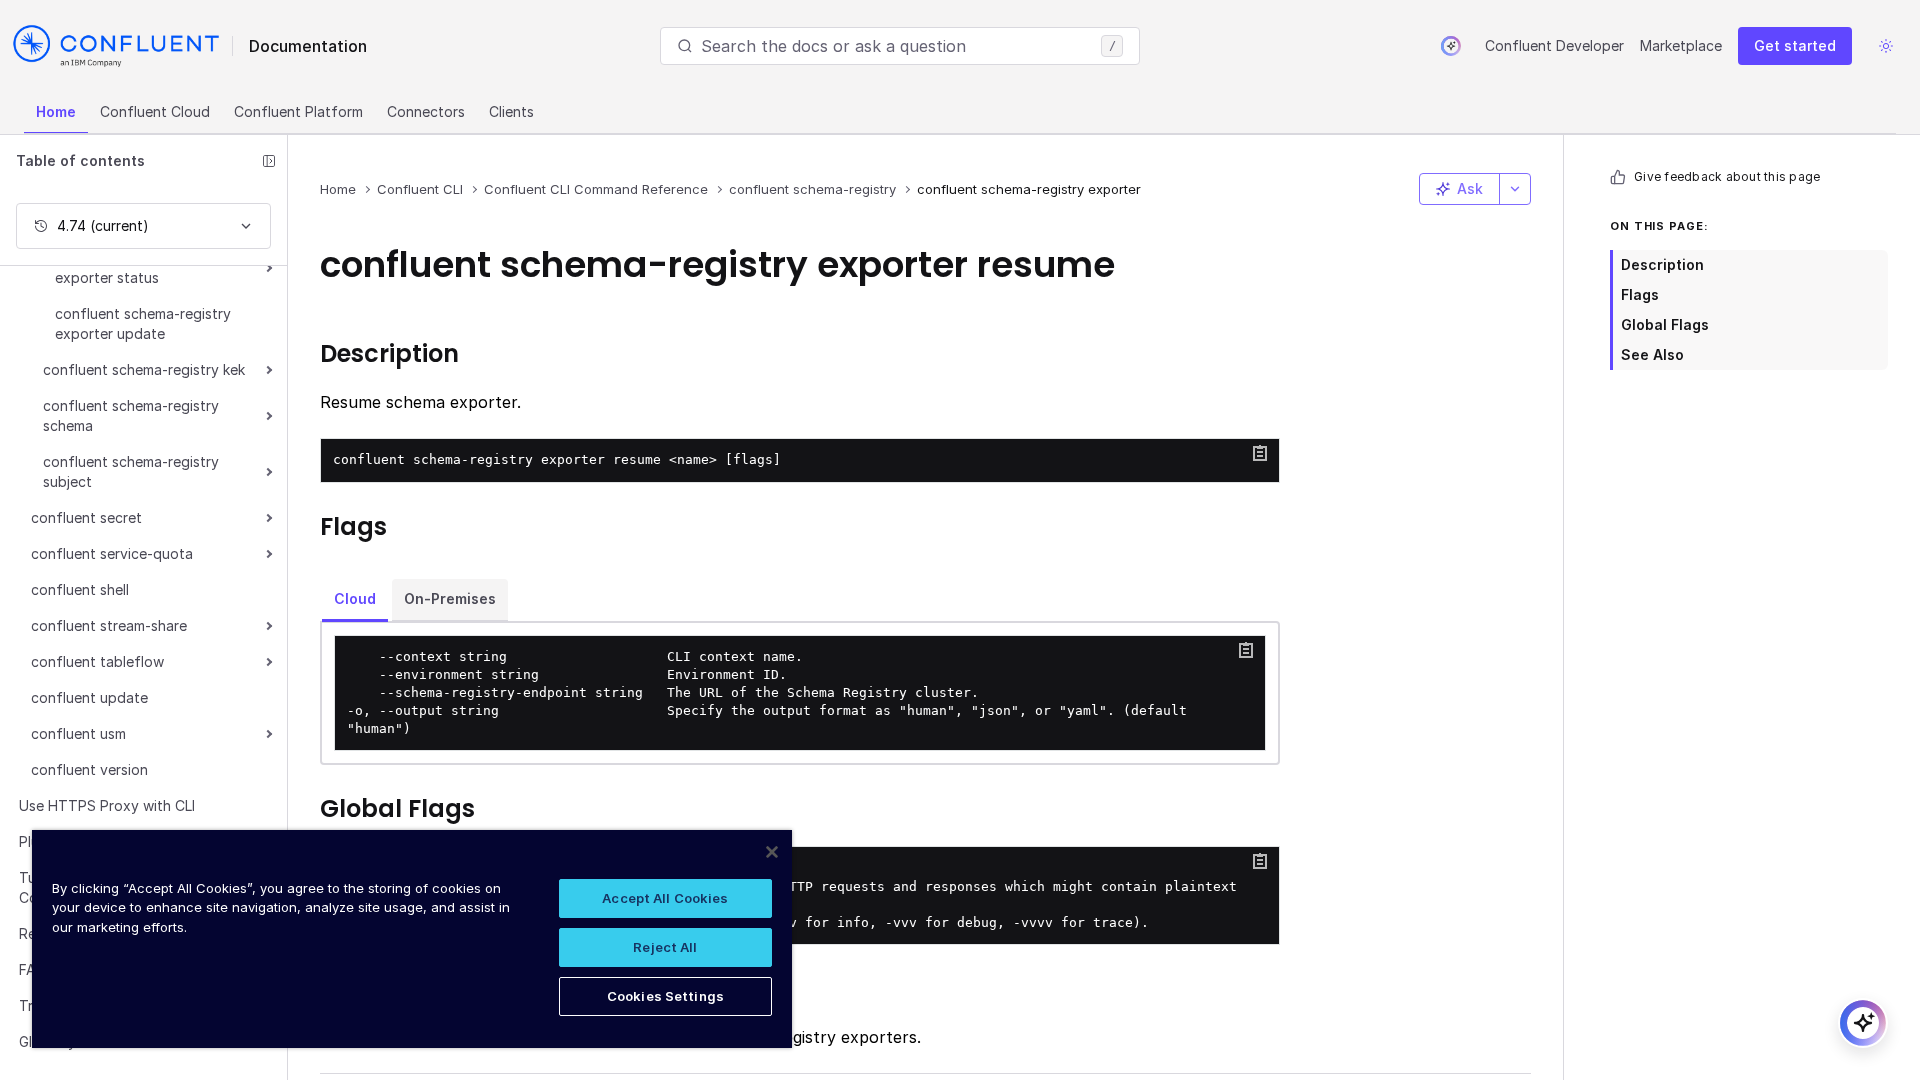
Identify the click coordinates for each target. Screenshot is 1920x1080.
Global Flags (1665, 324)
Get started (1795, 45)
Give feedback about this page (1727, 176)
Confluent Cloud (155, 111)
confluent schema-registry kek (144, 369)
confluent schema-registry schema (131, 415)
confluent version (89, 769)
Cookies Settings (665, 996)
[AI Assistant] (1451, 46)
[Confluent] (116, 46)
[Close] (772, 852)
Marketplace (1681, 45)
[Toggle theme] (1886, 46)
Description (1662, 264)
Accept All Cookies (665, 898)
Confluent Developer (1554, 45)
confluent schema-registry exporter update (143, 323)
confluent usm (78, 733)
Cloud (355, 598)
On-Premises (450, 598)
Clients (511, 111)
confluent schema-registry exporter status (143, 267)
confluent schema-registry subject (131, 471)
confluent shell (80, 589)
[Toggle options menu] (1515, 189)
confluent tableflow (97, 661)
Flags (1640, 294)
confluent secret (86, 517)
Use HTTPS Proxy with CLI (107, 805)
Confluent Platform (298, 111)
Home (56, 111)
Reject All (665, 947)
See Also (1652, 354)
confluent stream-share (109, 625)
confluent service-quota (112, 553)
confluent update (89, 697)
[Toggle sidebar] (269, 161)
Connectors (426, 111)
